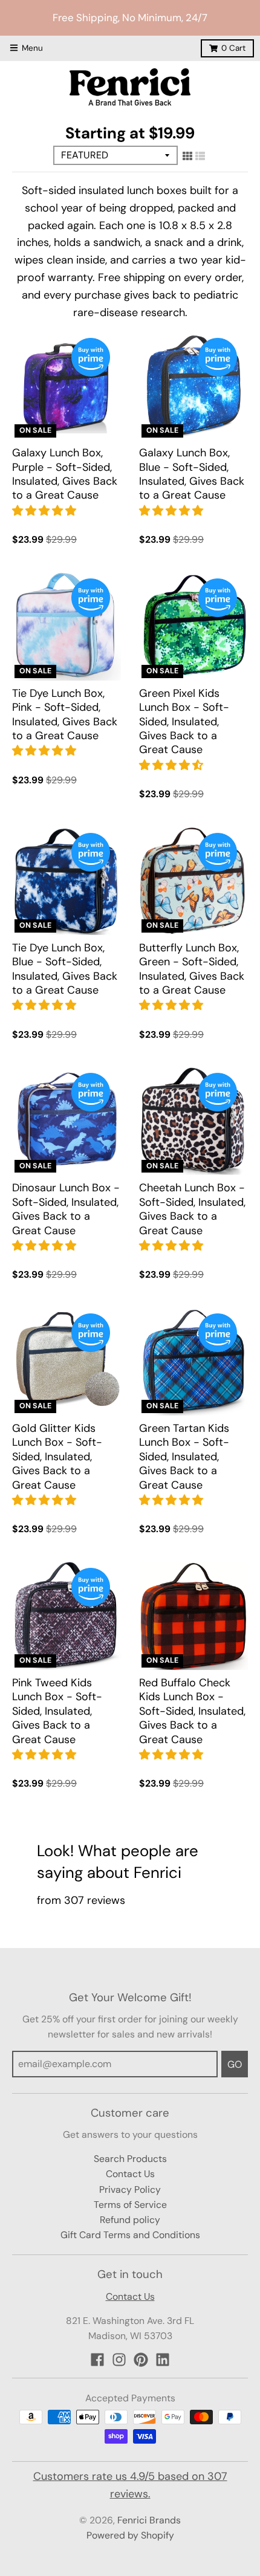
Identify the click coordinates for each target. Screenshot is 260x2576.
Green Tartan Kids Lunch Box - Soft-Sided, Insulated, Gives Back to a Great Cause (184, 1457)
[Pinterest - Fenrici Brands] (141, 2360)
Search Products (130, 2159)
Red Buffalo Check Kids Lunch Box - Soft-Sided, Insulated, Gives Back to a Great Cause (192, 1711)
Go (235, 2064)
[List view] (200, 156)
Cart (233, 48)
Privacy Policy (130, 2189)
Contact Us (130, 2174)
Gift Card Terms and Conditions (130, 2235)
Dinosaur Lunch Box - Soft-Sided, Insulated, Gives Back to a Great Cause (66, 1209)
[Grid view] (187, 156)
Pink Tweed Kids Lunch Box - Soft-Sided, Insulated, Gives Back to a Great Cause (57, 1711)
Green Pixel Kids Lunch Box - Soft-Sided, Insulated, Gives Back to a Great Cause (184, 722)
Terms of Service (130, 2205)
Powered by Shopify (130, 2535)
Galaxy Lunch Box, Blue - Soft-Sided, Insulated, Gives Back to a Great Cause (192, 474)
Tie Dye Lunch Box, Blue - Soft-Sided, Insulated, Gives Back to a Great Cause (65, 969)
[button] (46, 511)
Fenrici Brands (149, 2520)
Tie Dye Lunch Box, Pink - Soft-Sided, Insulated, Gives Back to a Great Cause (65, 714)
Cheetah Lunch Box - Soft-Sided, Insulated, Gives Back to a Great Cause (192, 1209)
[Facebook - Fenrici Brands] (97, 2360)
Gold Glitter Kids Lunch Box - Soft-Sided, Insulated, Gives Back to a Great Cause (57, 1457)
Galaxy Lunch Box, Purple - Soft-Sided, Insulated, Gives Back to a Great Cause (65, 474)
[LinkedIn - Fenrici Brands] (163, 2360)
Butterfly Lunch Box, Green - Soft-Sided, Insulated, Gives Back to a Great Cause (192, 969)
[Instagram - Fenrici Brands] (119, 2360)
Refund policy (130, 2220)
